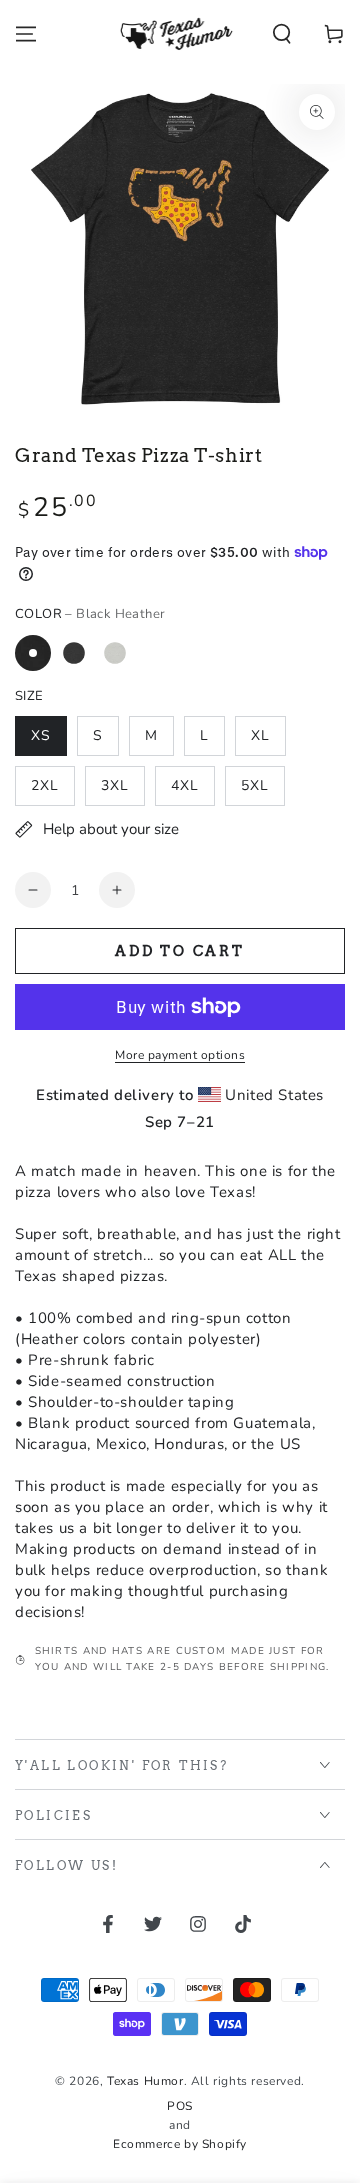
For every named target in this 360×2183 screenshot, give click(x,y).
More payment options (180, 1055)
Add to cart (180, 951)
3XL (115, 785)
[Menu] (26, 34)
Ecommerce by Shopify (180, 2144)
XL (260, 735)
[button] (282, 34)
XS (41, 735)
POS (180, 2106)
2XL (45, 785)
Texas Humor (145, 2081)
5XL (255, 785)
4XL (185, 785)
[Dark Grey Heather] (74, 653)
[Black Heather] (33, 653)
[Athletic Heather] (115, 653)
